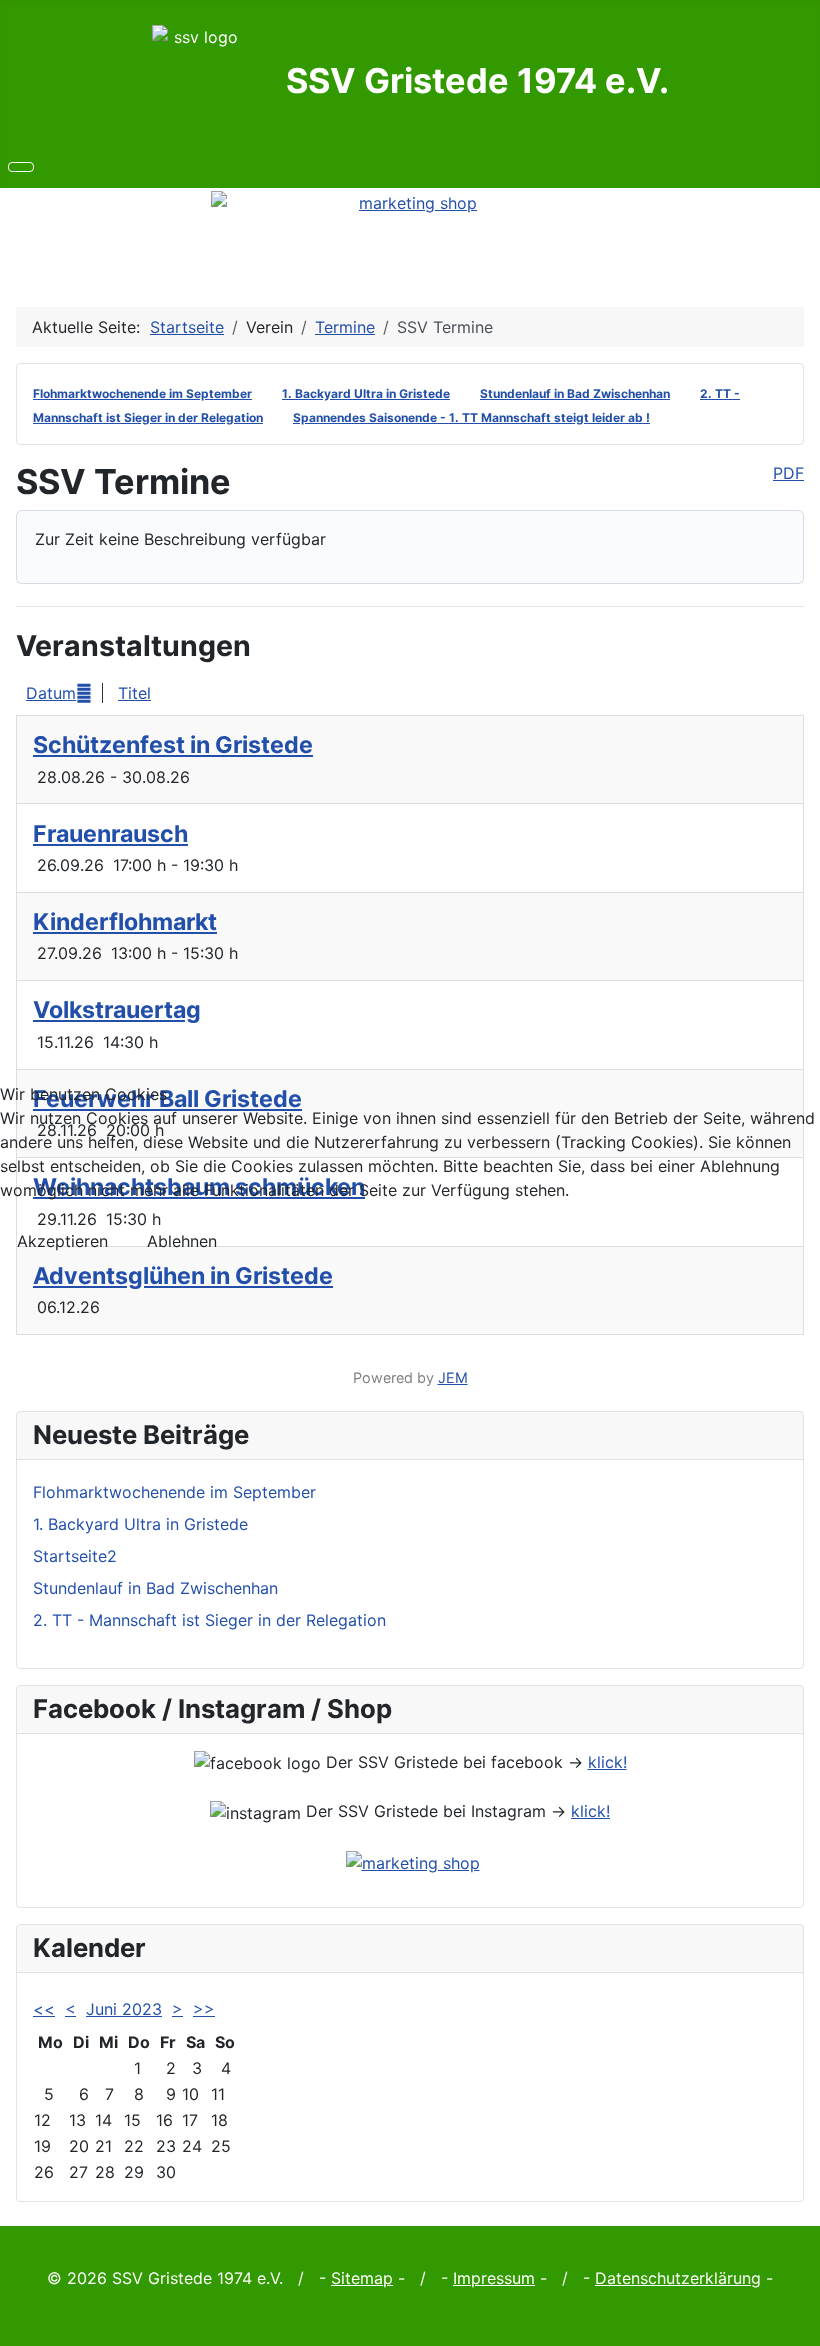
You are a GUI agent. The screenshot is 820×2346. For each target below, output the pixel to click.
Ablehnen (182, 1241)
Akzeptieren (62, 1241)
